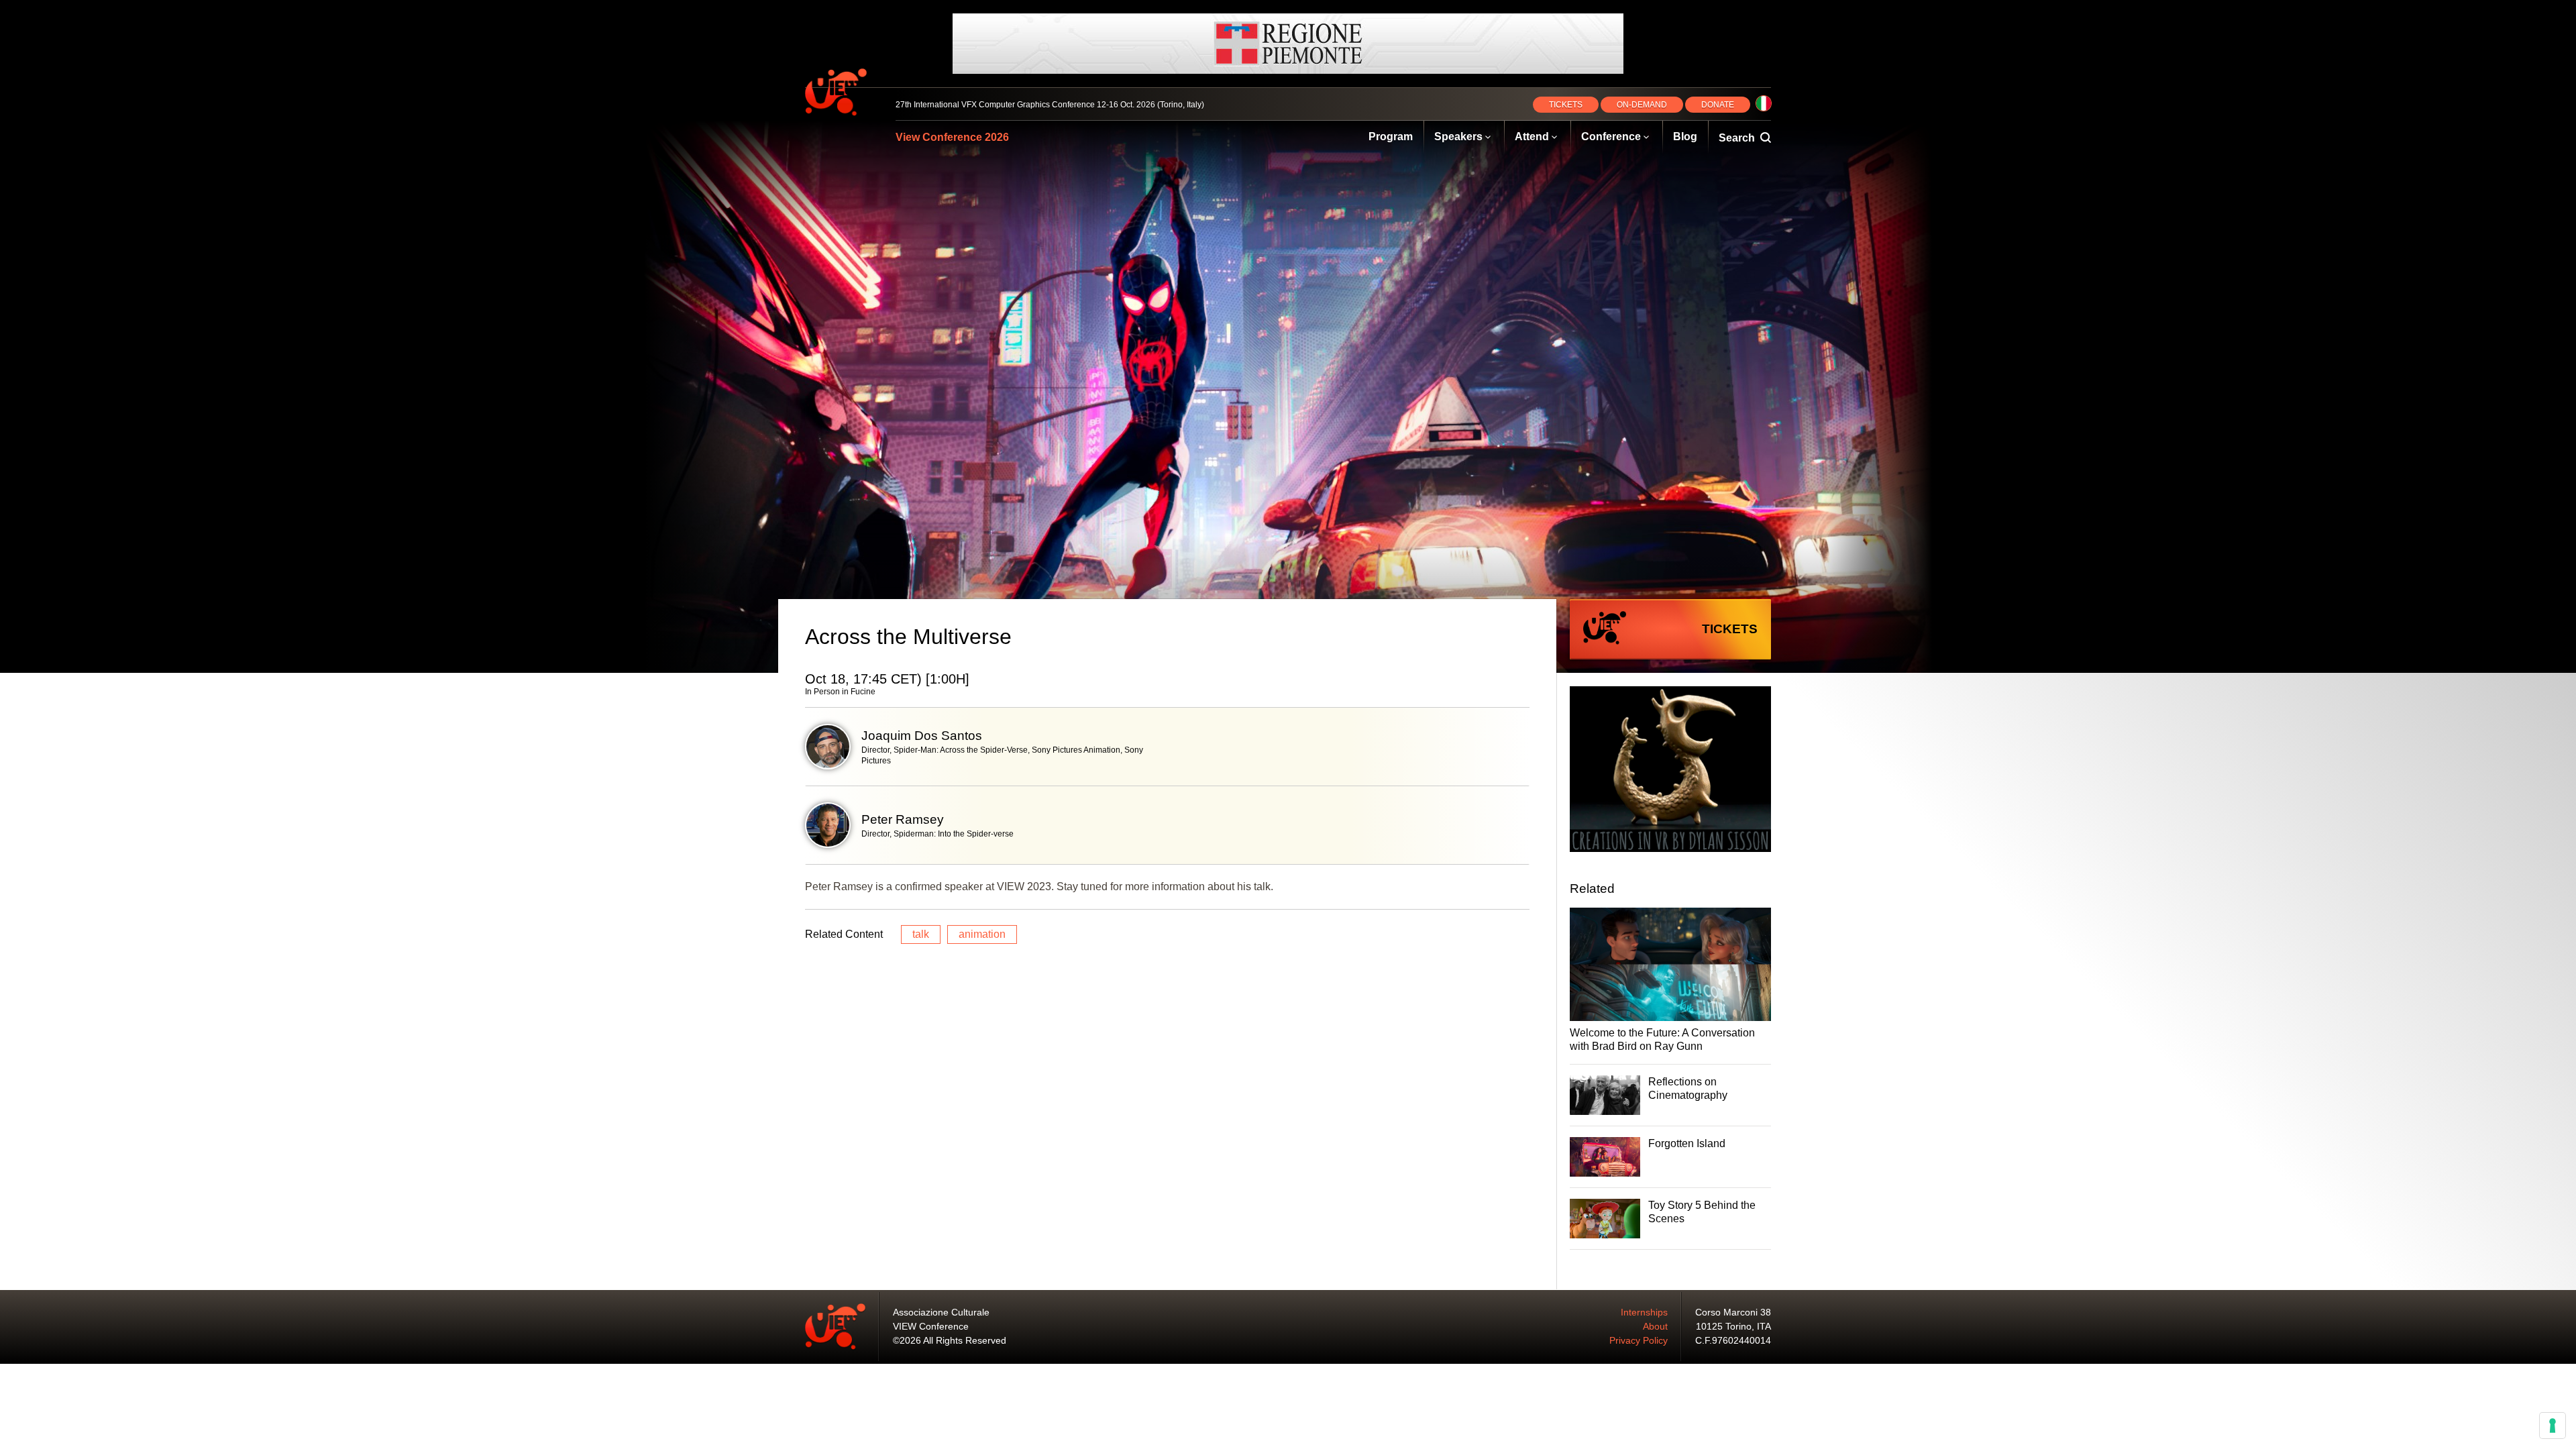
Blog (1685, 137)
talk (921, 934)
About (1655, 1326)
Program (1391, 137)
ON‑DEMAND (1642, 105)
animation (982, 934)
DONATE (1718, 105)
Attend (1532, 137)
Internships (1644, 1312)
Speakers (1458, 137)
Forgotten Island (1687, 1143)
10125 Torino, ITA (1733, 1326)
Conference (1611, 137)
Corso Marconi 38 (1733, 1312)
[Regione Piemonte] (1288, 44)
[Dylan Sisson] (1670, 771)
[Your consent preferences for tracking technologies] (2553, 1426)
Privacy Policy (1639, 1340)
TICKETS (1566, 105)
